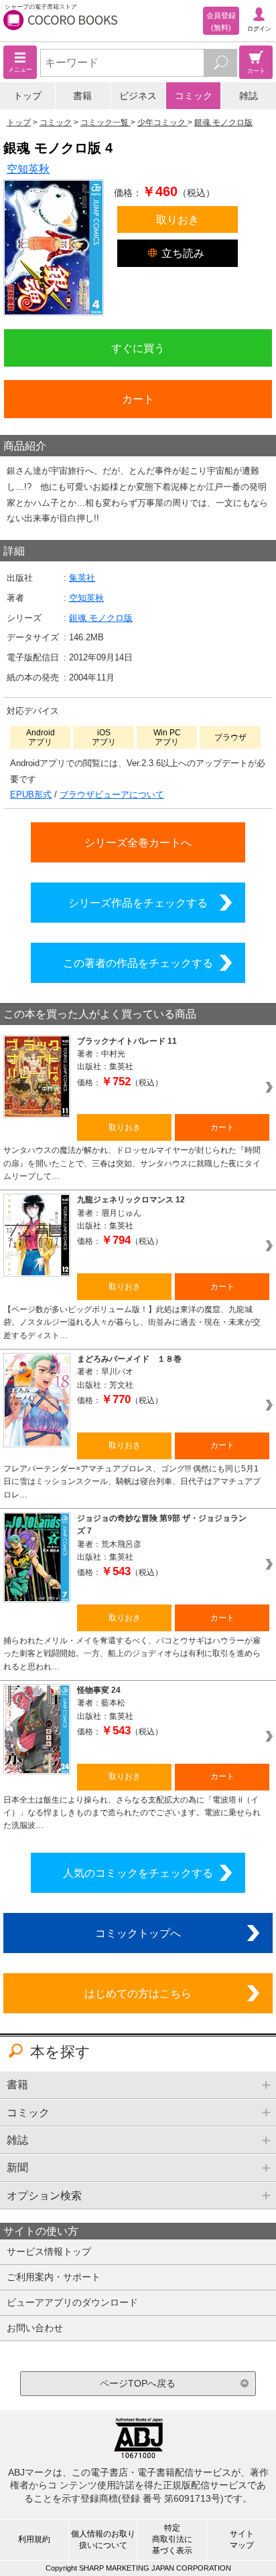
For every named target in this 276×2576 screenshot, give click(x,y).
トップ (27, 96)
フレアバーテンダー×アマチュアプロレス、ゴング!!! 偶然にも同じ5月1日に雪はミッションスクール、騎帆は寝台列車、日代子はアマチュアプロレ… (132, 1482)
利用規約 (34, 2539)
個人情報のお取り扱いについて (103, 2540)
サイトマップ (242, 2540)
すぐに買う (138, 348)
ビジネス (138, 96)
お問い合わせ (35, 2328)
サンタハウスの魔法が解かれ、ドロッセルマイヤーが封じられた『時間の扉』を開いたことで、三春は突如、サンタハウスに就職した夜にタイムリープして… (132, 1163)
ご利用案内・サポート (54, 2277)
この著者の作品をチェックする (138, 963)
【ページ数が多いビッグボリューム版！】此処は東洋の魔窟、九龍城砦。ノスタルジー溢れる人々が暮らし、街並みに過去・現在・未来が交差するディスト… (132, 1322)
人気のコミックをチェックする (138, 1873)
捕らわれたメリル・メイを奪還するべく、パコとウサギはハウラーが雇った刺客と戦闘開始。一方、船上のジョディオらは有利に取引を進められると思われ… (132, 1654)
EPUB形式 (31, 795)
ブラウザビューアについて (112, 795)
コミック (194, 96)
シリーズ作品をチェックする (138, 903)
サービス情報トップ (49, 2251)
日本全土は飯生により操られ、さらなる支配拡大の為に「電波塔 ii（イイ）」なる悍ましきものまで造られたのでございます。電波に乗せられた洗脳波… (132, 1813)
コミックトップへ (138, 1933)
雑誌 (249, 96)
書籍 (82, 96)
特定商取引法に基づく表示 (172, 2539)
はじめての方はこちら (138, 1993)
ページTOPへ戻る (138, 2383)
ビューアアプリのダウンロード (72, 2302)
